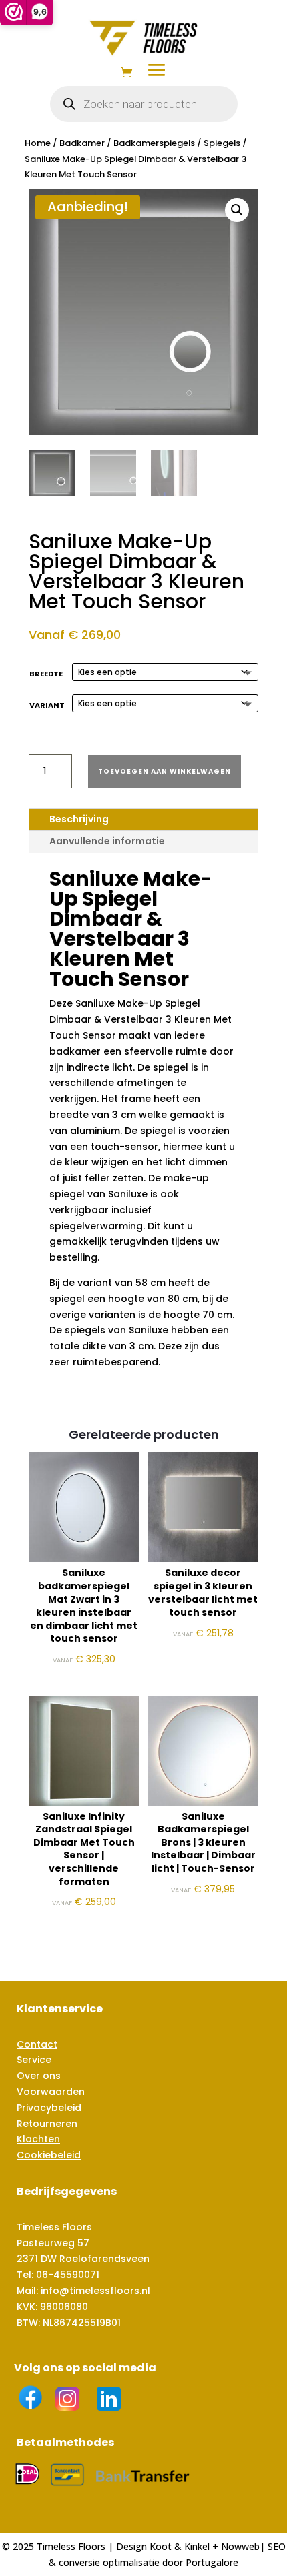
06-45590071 (68, 2275)
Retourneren (47, 2124)
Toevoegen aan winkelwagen (165, 771)
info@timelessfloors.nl (95, 2291)
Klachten (38, 2139)
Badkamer (82, 143)
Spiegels (222, 143)
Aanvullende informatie (107, 841)
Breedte (46, 674)
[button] (237, 210)
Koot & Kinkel (180, 2546)
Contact (37, 2044)
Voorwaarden (51, 2092)
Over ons (39, 2076)
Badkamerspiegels (154, 143)
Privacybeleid (49, 2108)
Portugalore (212, 2562)
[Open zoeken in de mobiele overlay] (144, 104)
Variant (47, 705)
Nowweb (240, 2546)
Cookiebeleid (49, 2155)
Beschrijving (79, 819)
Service (34, 2060)
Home (38, 143)
